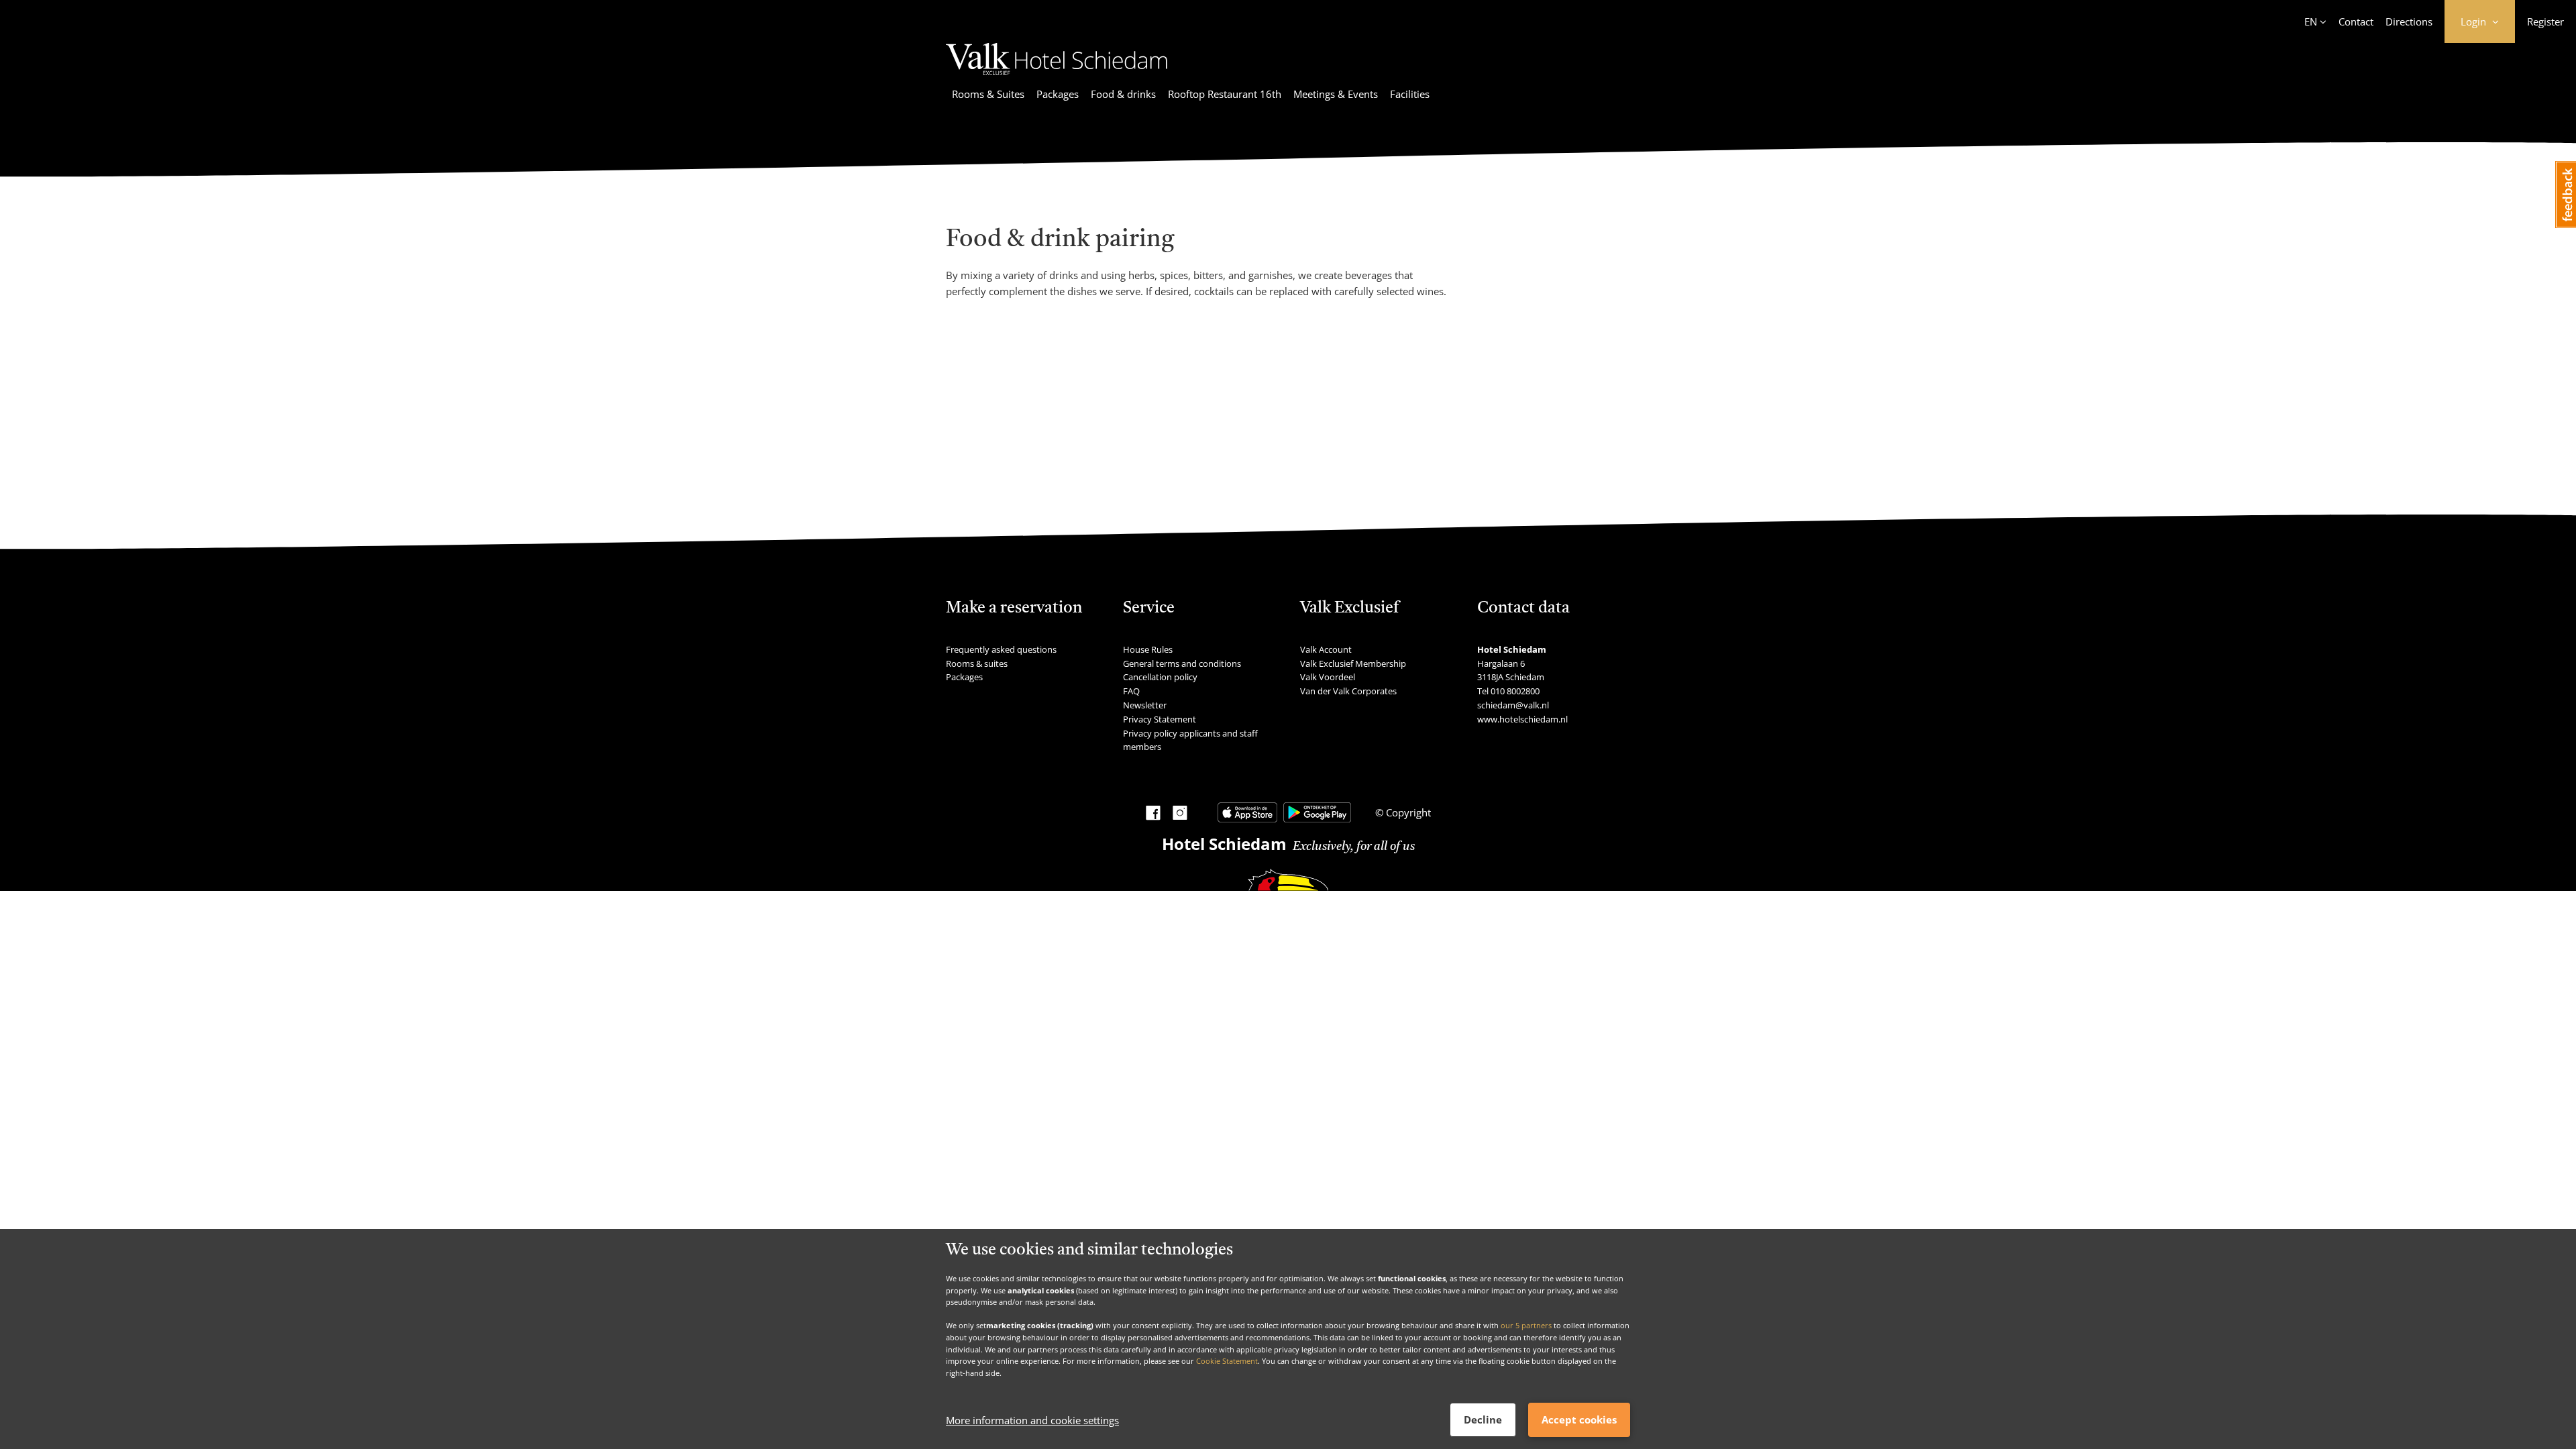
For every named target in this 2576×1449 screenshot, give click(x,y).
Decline (1483, 1419)
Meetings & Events (1336, 94)
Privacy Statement (1160, 719)
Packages (1058, 94)
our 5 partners (1526, 1325)
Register (2545, 21)
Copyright (1407, 812)
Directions (2409, 21)
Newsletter (1145, 705)
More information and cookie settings (1032, 1420)
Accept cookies (1579, 1419)
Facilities (1410, 94)
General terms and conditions (1182, 663)
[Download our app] (1247, 812)
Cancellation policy (1160, 677)
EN (2311, 21)
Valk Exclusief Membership (1353, 663)
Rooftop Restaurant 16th (1225, 94)
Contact (2356, 21)
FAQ (1131, 691)
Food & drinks (1123, 94)
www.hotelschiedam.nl (1522, 719)
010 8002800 (1515, 691)
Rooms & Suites (988, 94)
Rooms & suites (977, 663)
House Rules (1148, 649)
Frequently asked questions (1001, 649)
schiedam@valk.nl (1513, 705)
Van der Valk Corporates (1348, 691)
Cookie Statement (1227, 1361)
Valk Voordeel (1328, 677)
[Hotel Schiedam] (1057, 77)
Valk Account (1326, 649)
